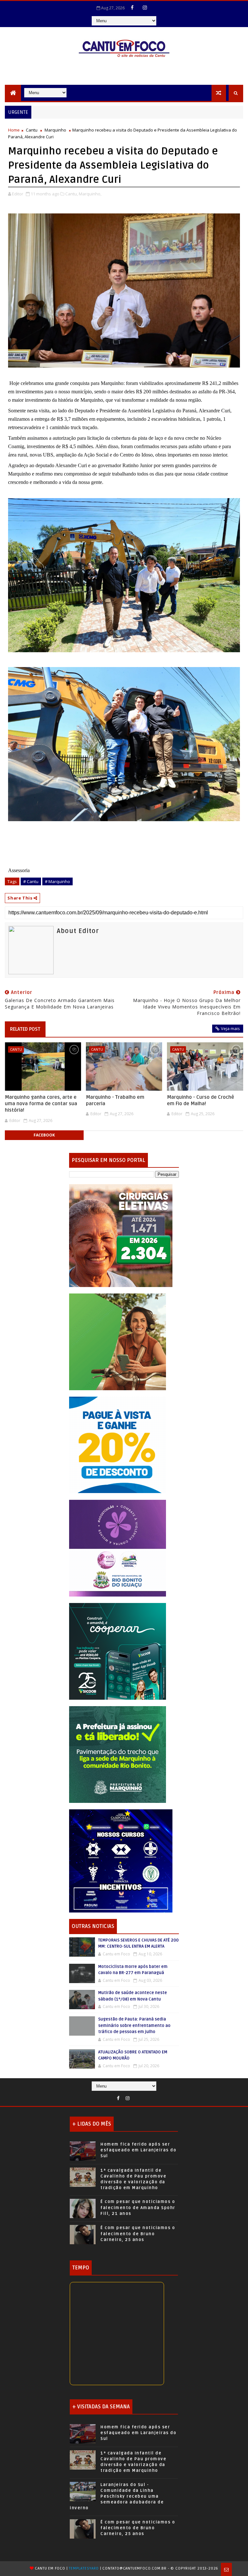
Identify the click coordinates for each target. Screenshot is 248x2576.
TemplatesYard (84, 2568)
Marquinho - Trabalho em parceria (115, 1100)
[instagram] (145, 7)
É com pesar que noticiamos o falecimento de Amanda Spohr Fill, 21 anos (138, 2207)
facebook (44, 1135)
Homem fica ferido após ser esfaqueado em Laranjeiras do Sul (138, 2150)
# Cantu (31, 881)
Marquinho (55, 130)
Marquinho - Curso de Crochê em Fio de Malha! (201, 1100)
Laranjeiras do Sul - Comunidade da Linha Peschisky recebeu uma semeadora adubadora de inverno (117, 2497)
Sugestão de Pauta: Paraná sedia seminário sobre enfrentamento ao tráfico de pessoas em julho (134, 2025)
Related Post (25, 1029)
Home (14, 130)
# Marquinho (57, 881)
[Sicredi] (118, 1341)
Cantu (32, 130)
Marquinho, (90, 194)
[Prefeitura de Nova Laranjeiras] (118, 1445)
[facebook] (132, 7)
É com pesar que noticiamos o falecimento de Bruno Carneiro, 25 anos (138, 2234)
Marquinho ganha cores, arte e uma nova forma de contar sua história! (41, 1104)
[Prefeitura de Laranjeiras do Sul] (121, 1235)
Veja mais (230, 1028)
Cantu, (72, 194)
